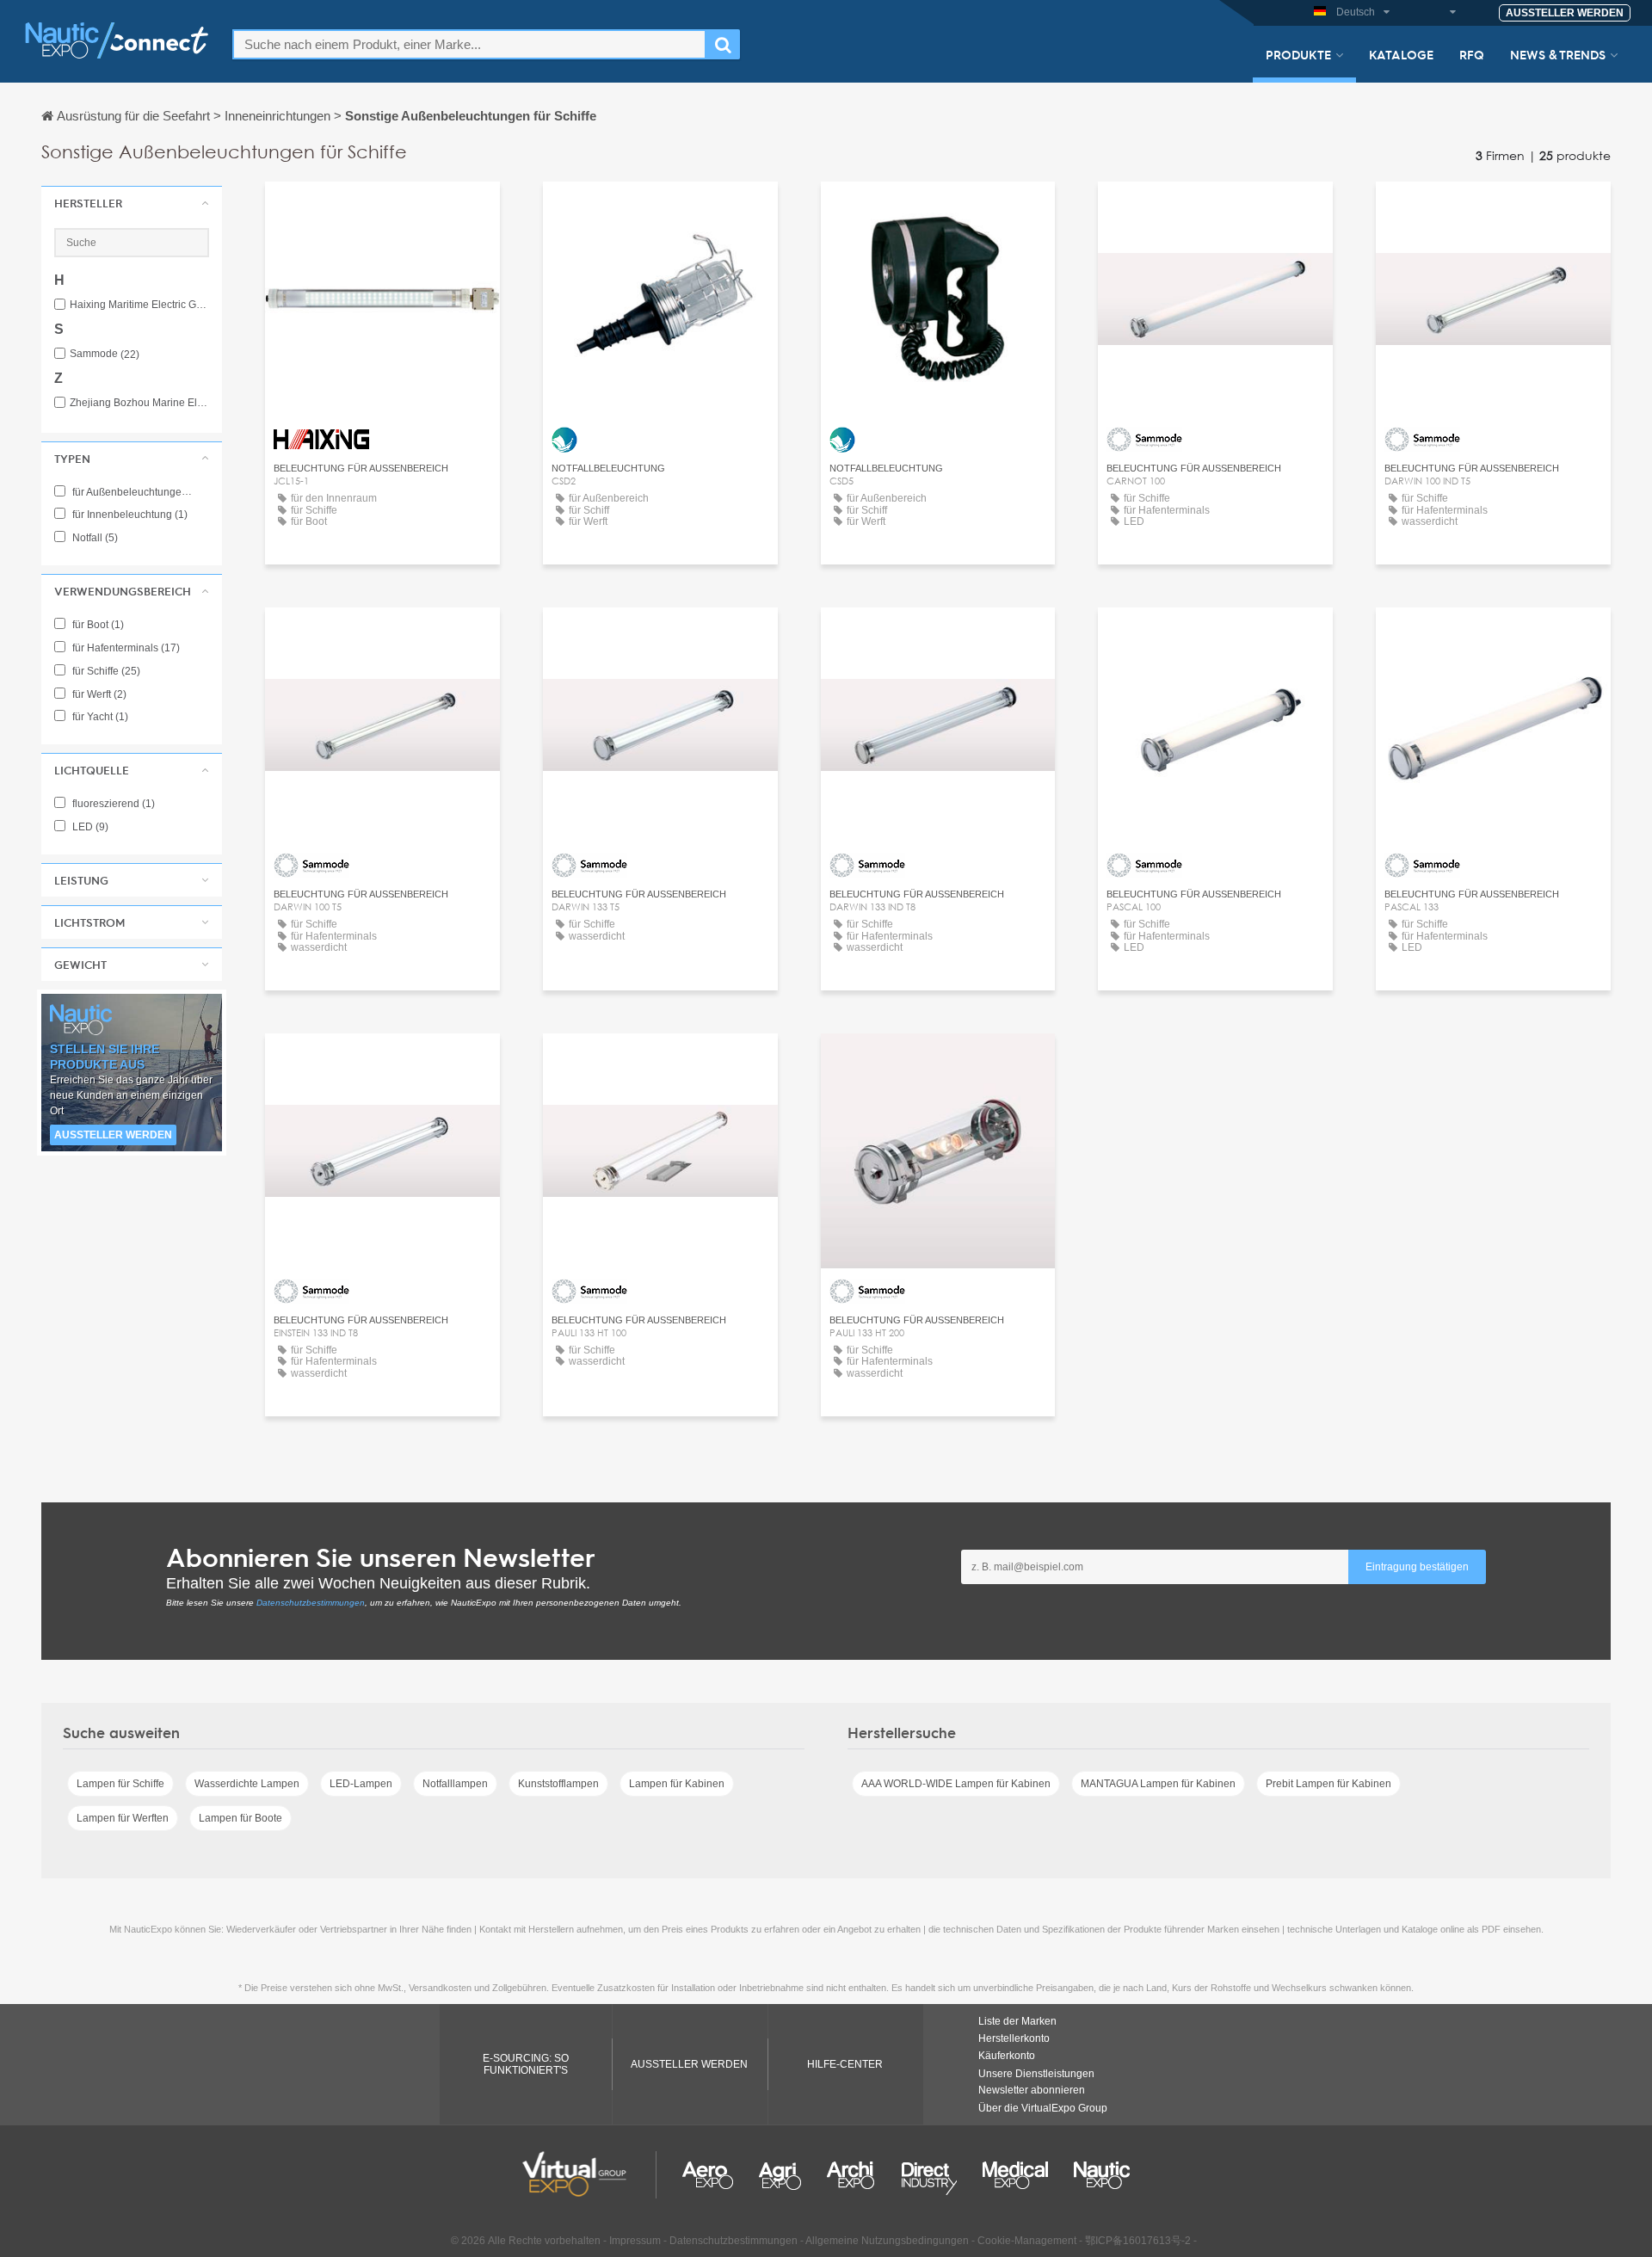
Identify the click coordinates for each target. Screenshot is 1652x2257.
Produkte (1298, 54)
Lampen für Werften (123, 1818)
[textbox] (469, 44)
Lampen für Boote (240, 1818)
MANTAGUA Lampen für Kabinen (1158, 1784)
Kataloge (1401, 54)
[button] (132, 203)
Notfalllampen (455, 1784)
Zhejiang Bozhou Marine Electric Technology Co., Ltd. (139, 403)
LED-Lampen (361, 1784)
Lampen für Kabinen (677, 1784)
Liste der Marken (1017, 2021)
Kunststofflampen (558, 1784)
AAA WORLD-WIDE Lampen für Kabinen (956, 1784)
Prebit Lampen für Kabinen (1328, 1784)
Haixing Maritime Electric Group (139, 305)
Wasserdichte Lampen (247, 1784)
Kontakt (660, 210)
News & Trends (1558, 54)
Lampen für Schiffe (120, 1784)
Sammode (105, 354)
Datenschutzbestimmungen (311, 1603)
